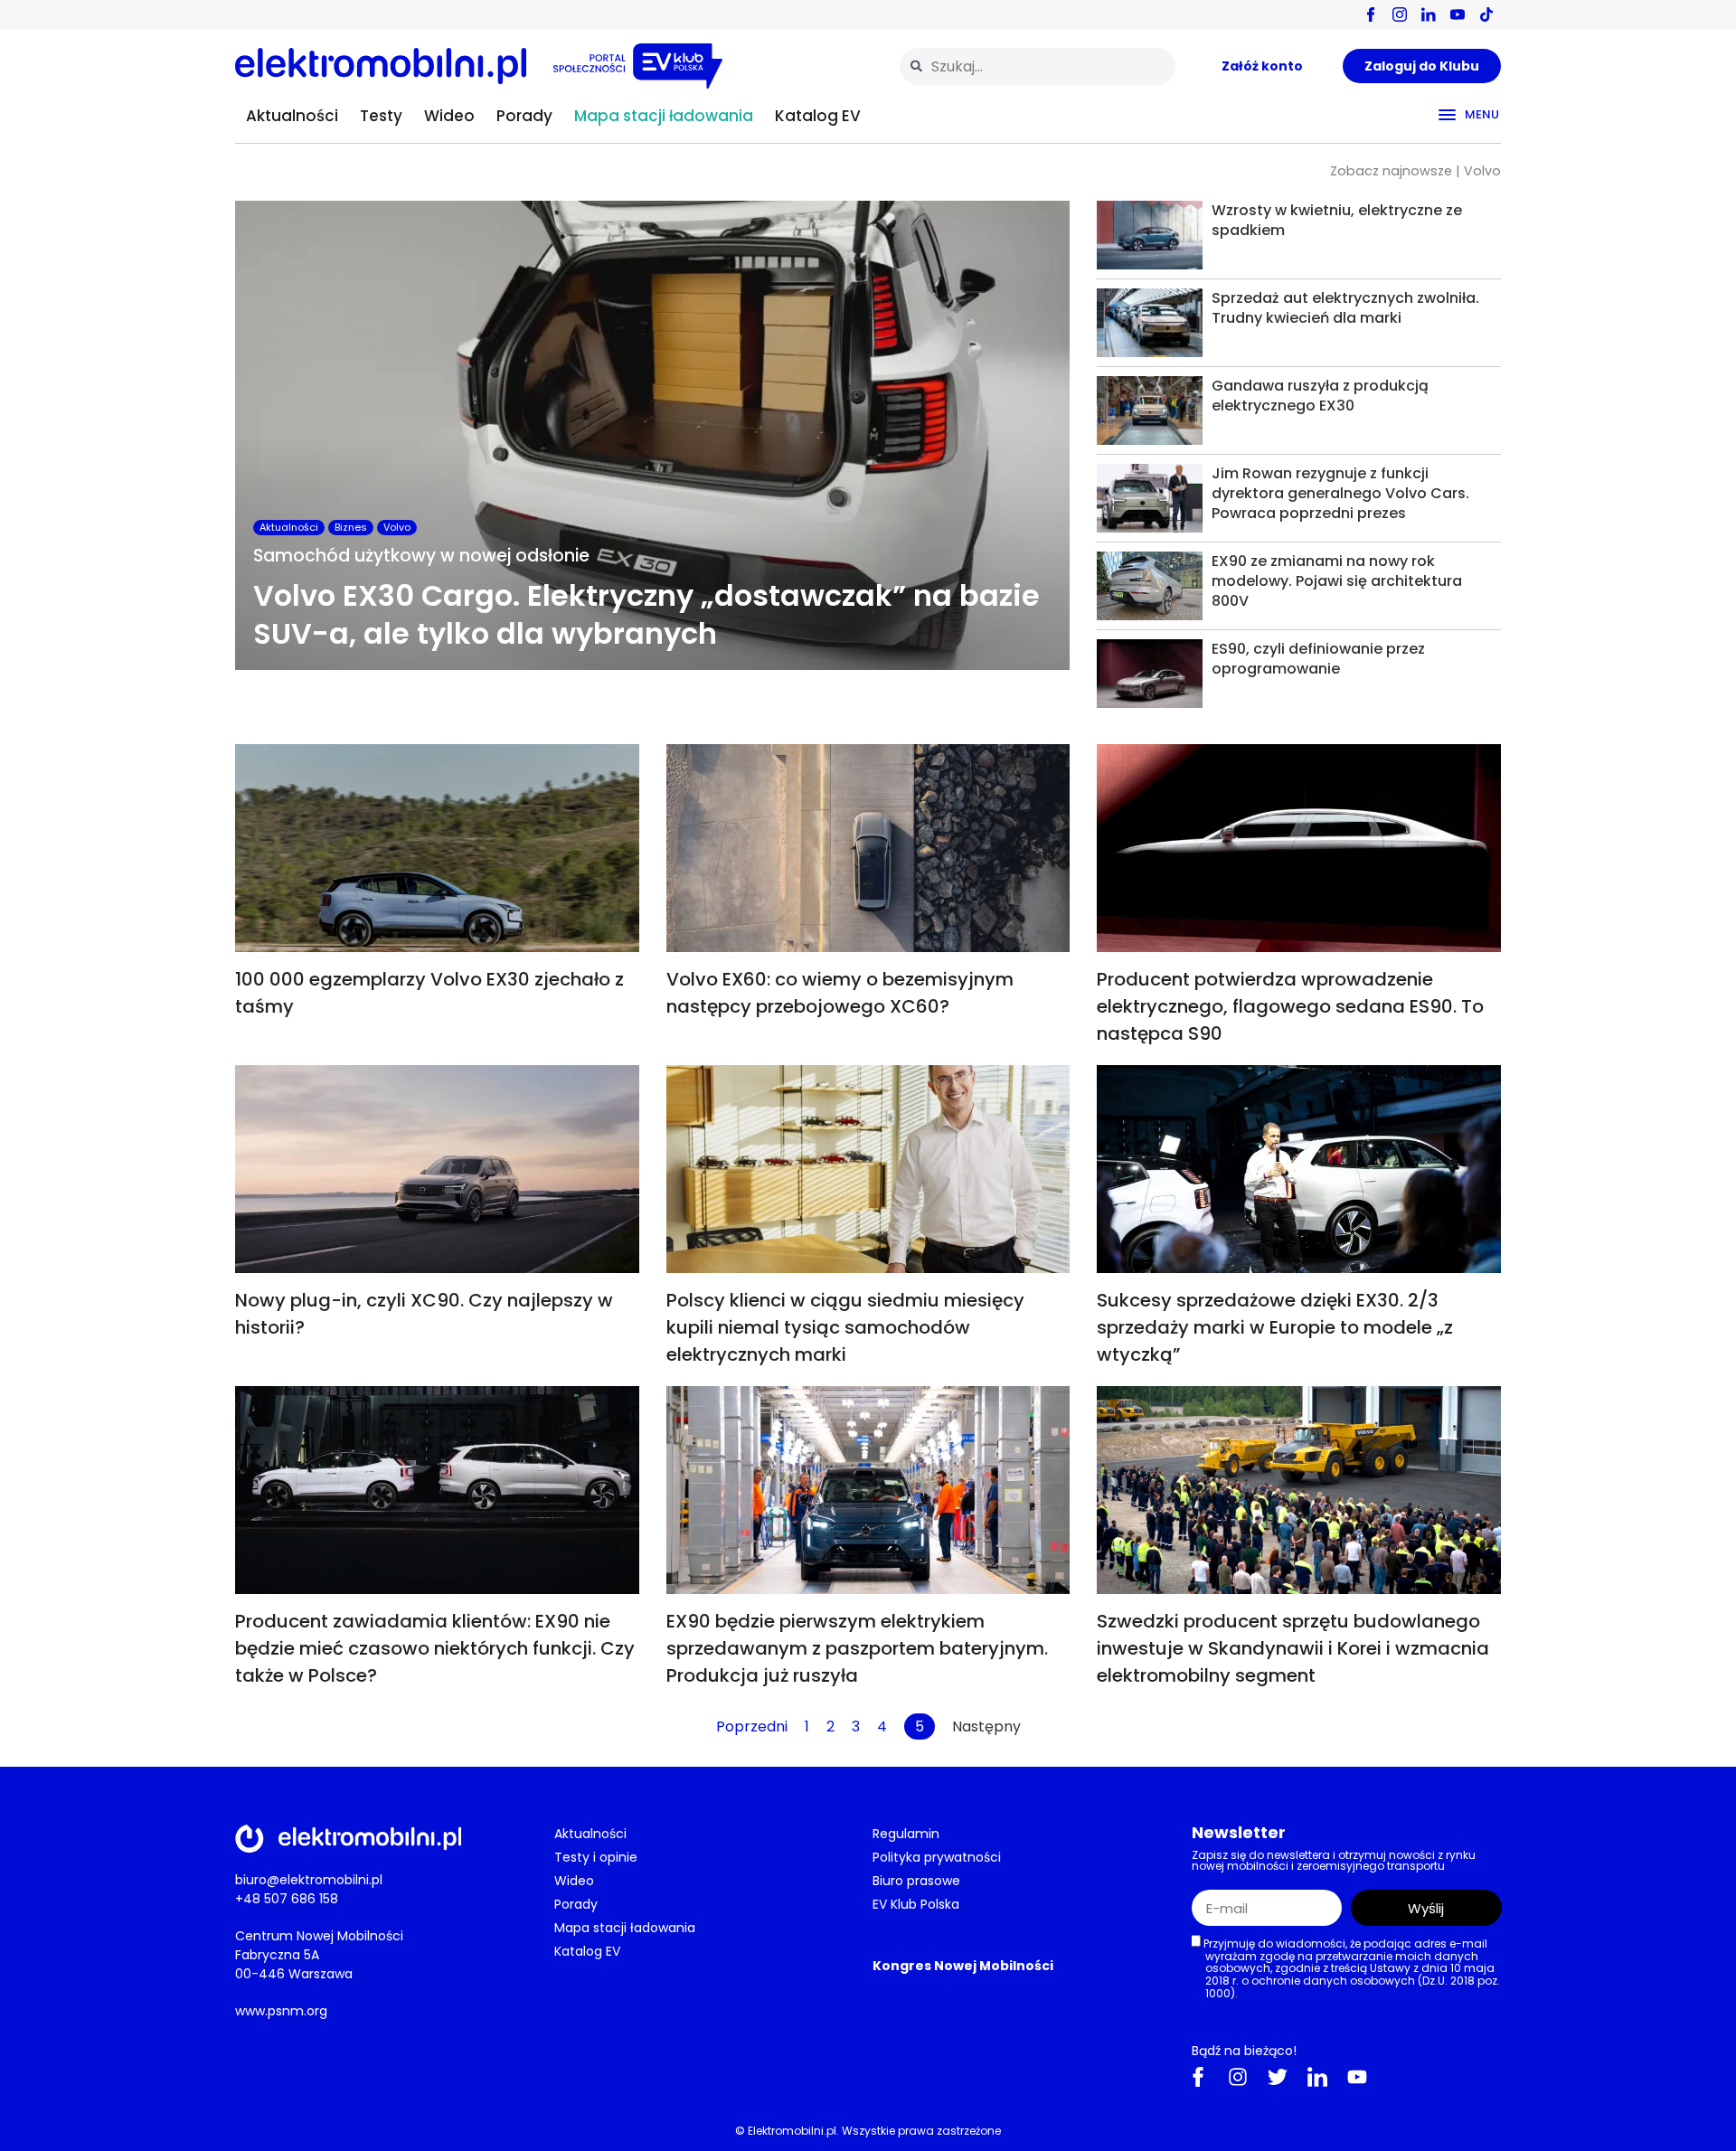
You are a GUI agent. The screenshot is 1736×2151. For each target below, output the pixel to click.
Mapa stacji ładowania (664, 116)
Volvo (397, 527)
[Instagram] (1238, 2077)
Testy (381, 116)
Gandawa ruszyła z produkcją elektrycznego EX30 (1320, 396)
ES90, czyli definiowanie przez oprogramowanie (1318, 659)
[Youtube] (1357, 2077)
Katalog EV (818, 116)
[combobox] (1038, 66)
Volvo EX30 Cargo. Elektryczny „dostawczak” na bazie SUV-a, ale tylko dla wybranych (646, 614)
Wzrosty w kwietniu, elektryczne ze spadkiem (1337, 220)
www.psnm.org (281, 2011)
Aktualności (292, 116)
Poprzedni (752, 1726)
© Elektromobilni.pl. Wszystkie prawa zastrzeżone (868, 2131)
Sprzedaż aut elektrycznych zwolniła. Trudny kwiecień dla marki (1345, 308)
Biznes (351, 527)
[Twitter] (1278, 2077)
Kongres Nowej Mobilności (963, 1966)
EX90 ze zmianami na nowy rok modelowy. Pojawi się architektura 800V (1337, 581)
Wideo (449, 116)
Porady (524, 116)
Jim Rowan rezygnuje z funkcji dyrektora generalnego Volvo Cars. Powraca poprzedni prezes (1340, 493)
